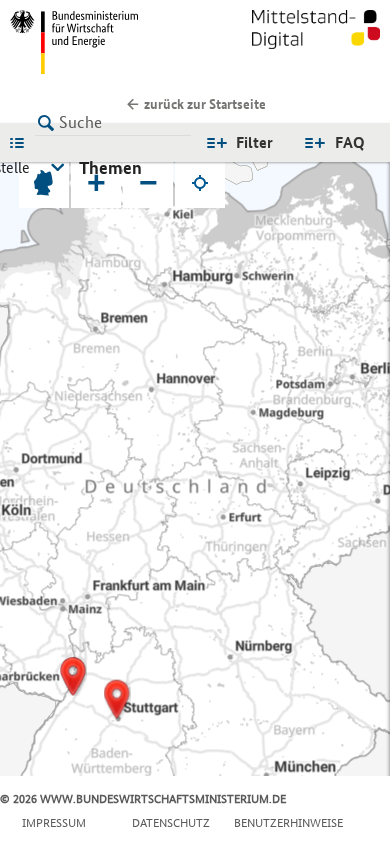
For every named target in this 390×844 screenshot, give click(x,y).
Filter (254, 142)
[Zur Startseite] (316, 42)
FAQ (350, 142)
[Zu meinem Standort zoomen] (200, 183)
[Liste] (22, 142)
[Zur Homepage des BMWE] (98, 42)
